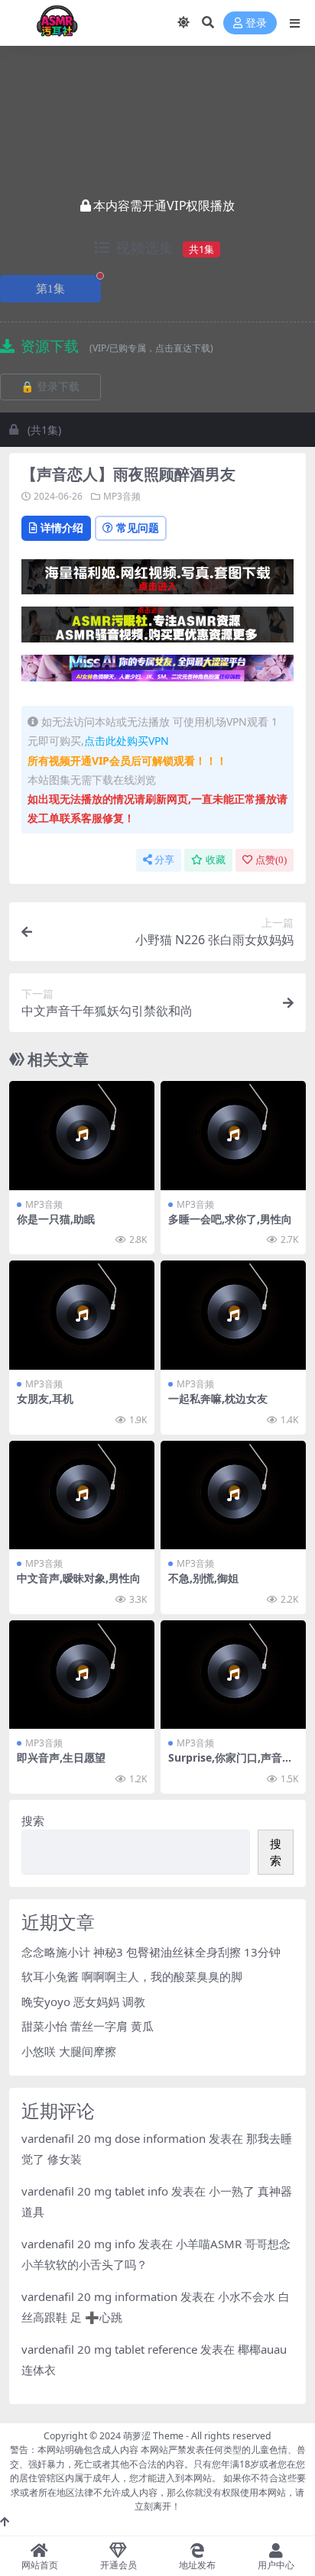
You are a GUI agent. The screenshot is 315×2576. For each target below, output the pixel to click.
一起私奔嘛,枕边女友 (218, 1398)
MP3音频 (122, 496)
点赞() (271, 860)
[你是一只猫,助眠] (82, 1136)
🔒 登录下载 (50, 387)
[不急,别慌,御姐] (233, 1495)
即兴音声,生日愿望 (61, 1757)
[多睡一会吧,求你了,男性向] (233, 1136)
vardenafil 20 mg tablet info (95, 2191)
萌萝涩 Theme (153, 2436)
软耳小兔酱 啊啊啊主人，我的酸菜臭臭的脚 (132, 1976)
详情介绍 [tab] (62, 527)
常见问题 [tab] (138, 527)
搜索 (33, 1820)
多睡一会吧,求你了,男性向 (230, 1219)
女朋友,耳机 (45, 1398)
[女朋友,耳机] (82, 1315)
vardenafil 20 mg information (99, 2296)
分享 (164, 860)
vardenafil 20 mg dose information (114, 2138)
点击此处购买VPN (127, 741)
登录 (256, 23)
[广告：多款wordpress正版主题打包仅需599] (157, 581)
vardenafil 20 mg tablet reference (109, 2349)
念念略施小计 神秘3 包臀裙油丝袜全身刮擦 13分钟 (151, 1952)
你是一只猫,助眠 (56, 1219)
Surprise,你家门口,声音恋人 (231, 1764)
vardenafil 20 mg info (78, 2244)
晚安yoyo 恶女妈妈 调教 (83, 2002)
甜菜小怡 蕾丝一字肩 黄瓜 (88, 2026)
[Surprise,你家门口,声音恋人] (233, 1675)
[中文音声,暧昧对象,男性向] (82, 1495)
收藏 (216, 860)
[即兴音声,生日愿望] (82, 1675)
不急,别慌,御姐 (203, 1578)
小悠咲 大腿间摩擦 (69, 2051)
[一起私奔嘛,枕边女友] (233, 1315)
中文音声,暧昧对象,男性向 (79, 1578)
